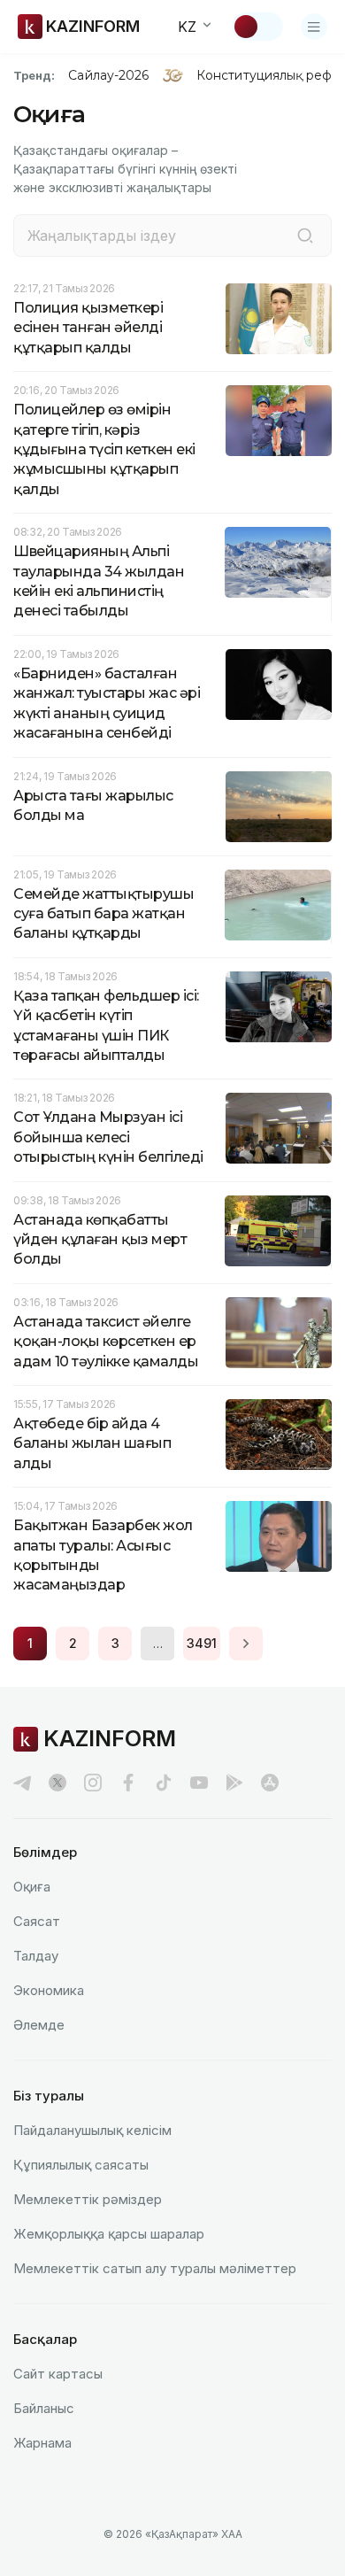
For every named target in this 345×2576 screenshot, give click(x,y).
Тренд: (34, 75)
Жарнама (42, 2443)
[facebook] (128, 1783)
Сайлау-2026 (108, 75)
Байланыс (44, 2408)
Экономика (49, 1990)
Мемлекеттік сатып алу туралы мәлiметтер (155, 2268)
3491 (202, 1643)
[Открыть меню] (314, 27)
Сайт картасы (58, 2374)
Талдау (36, 1956)
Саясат (37, 1921)
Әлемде (39, 2025)
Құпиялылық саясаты (81, 2165)
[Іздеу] (305, 236)
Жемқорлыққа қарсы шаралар (109, 2234)
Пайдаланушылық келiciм (92, 2130)
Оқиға (32, 1887)
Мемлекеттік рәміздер (88, 2199)
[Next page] (246, 1644)
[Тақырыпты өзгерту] (257, 27)
